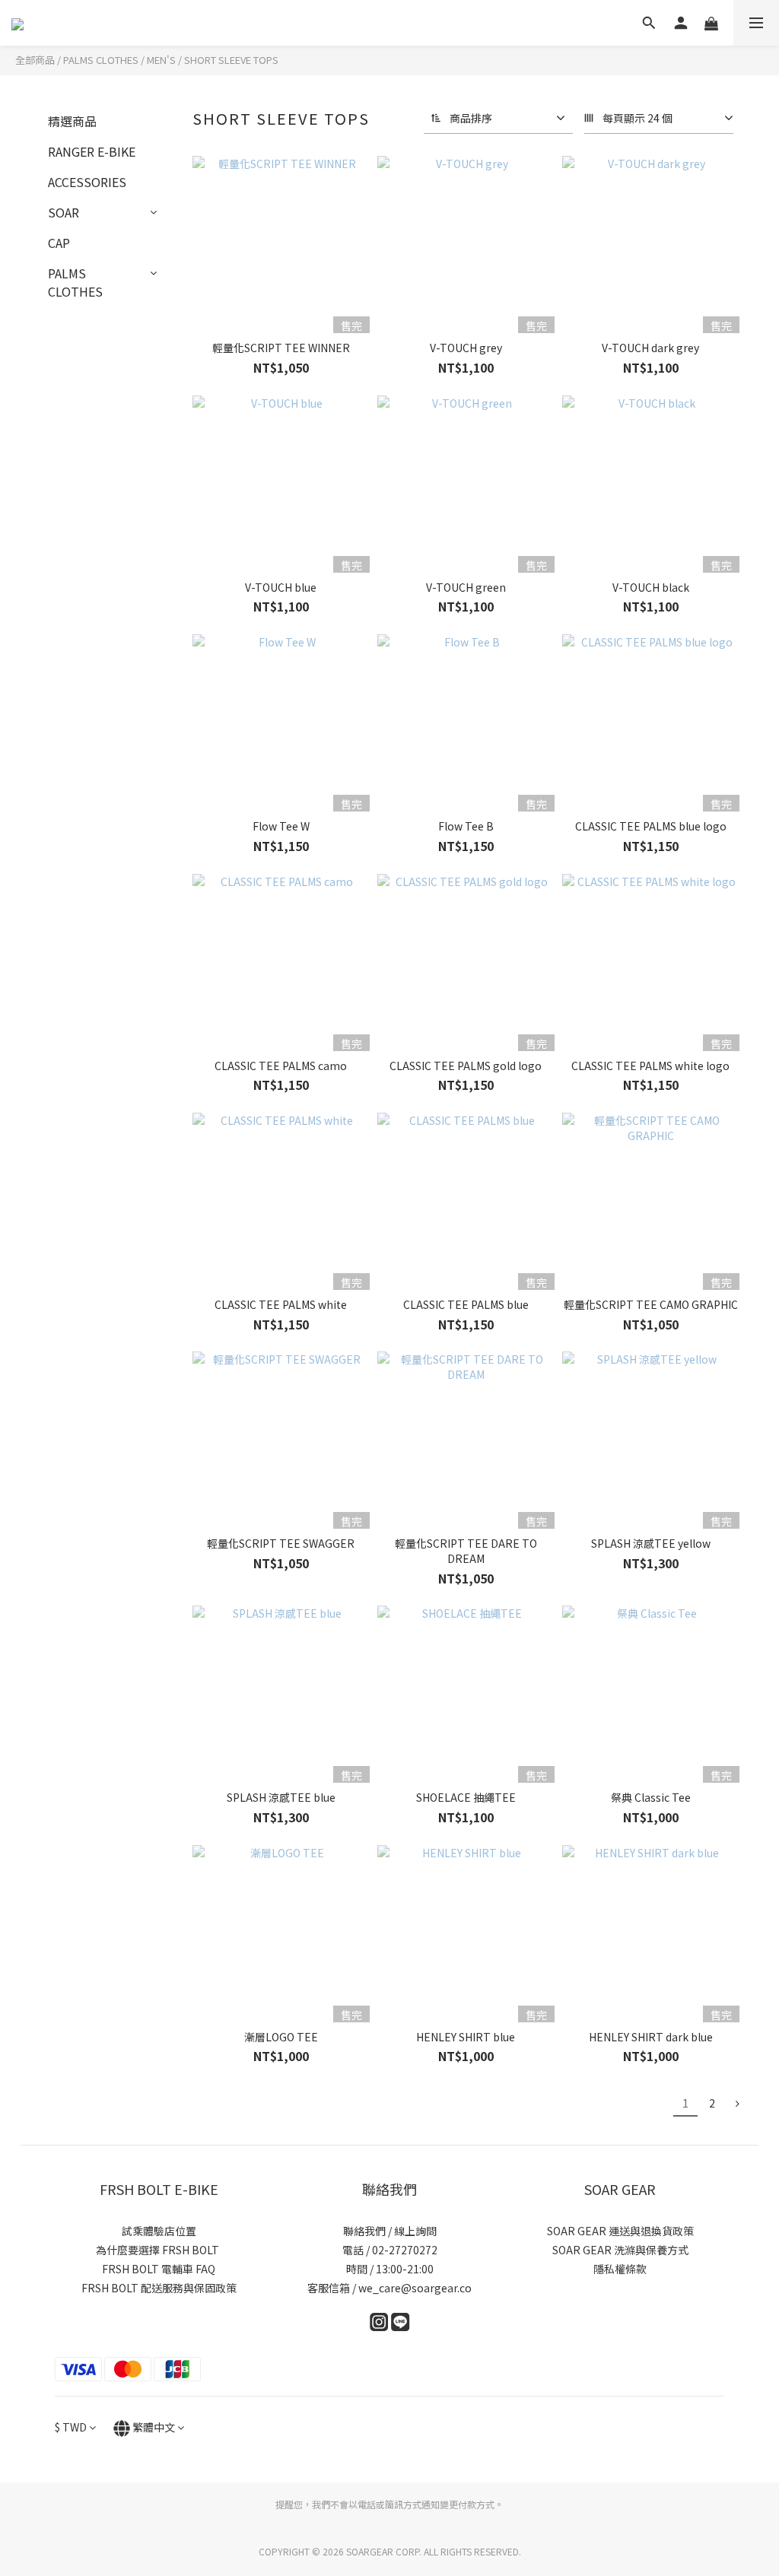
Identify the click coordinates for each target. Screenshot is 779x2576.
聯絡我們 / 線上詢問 (390, 2231)
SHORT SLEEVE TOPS (231, 60)
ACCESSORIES (87, 182)
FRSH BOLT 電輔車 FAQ (159, 2269)
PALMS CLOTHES (101, 60)
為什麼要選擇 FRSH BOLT (159, 2250)
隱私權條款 (620, 2269)
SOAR (64, 212)
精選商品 (72, 121)
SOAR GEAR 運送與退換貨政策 (620, 2231)
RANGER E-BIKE (92, 151)
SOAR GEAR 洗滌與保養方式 (620, 2250)
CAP (59, 243)
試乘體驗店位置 (159, 2231)
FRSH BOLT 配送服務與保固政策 (159, 2288)
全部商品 (35, 60)
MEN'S (161, 60)
